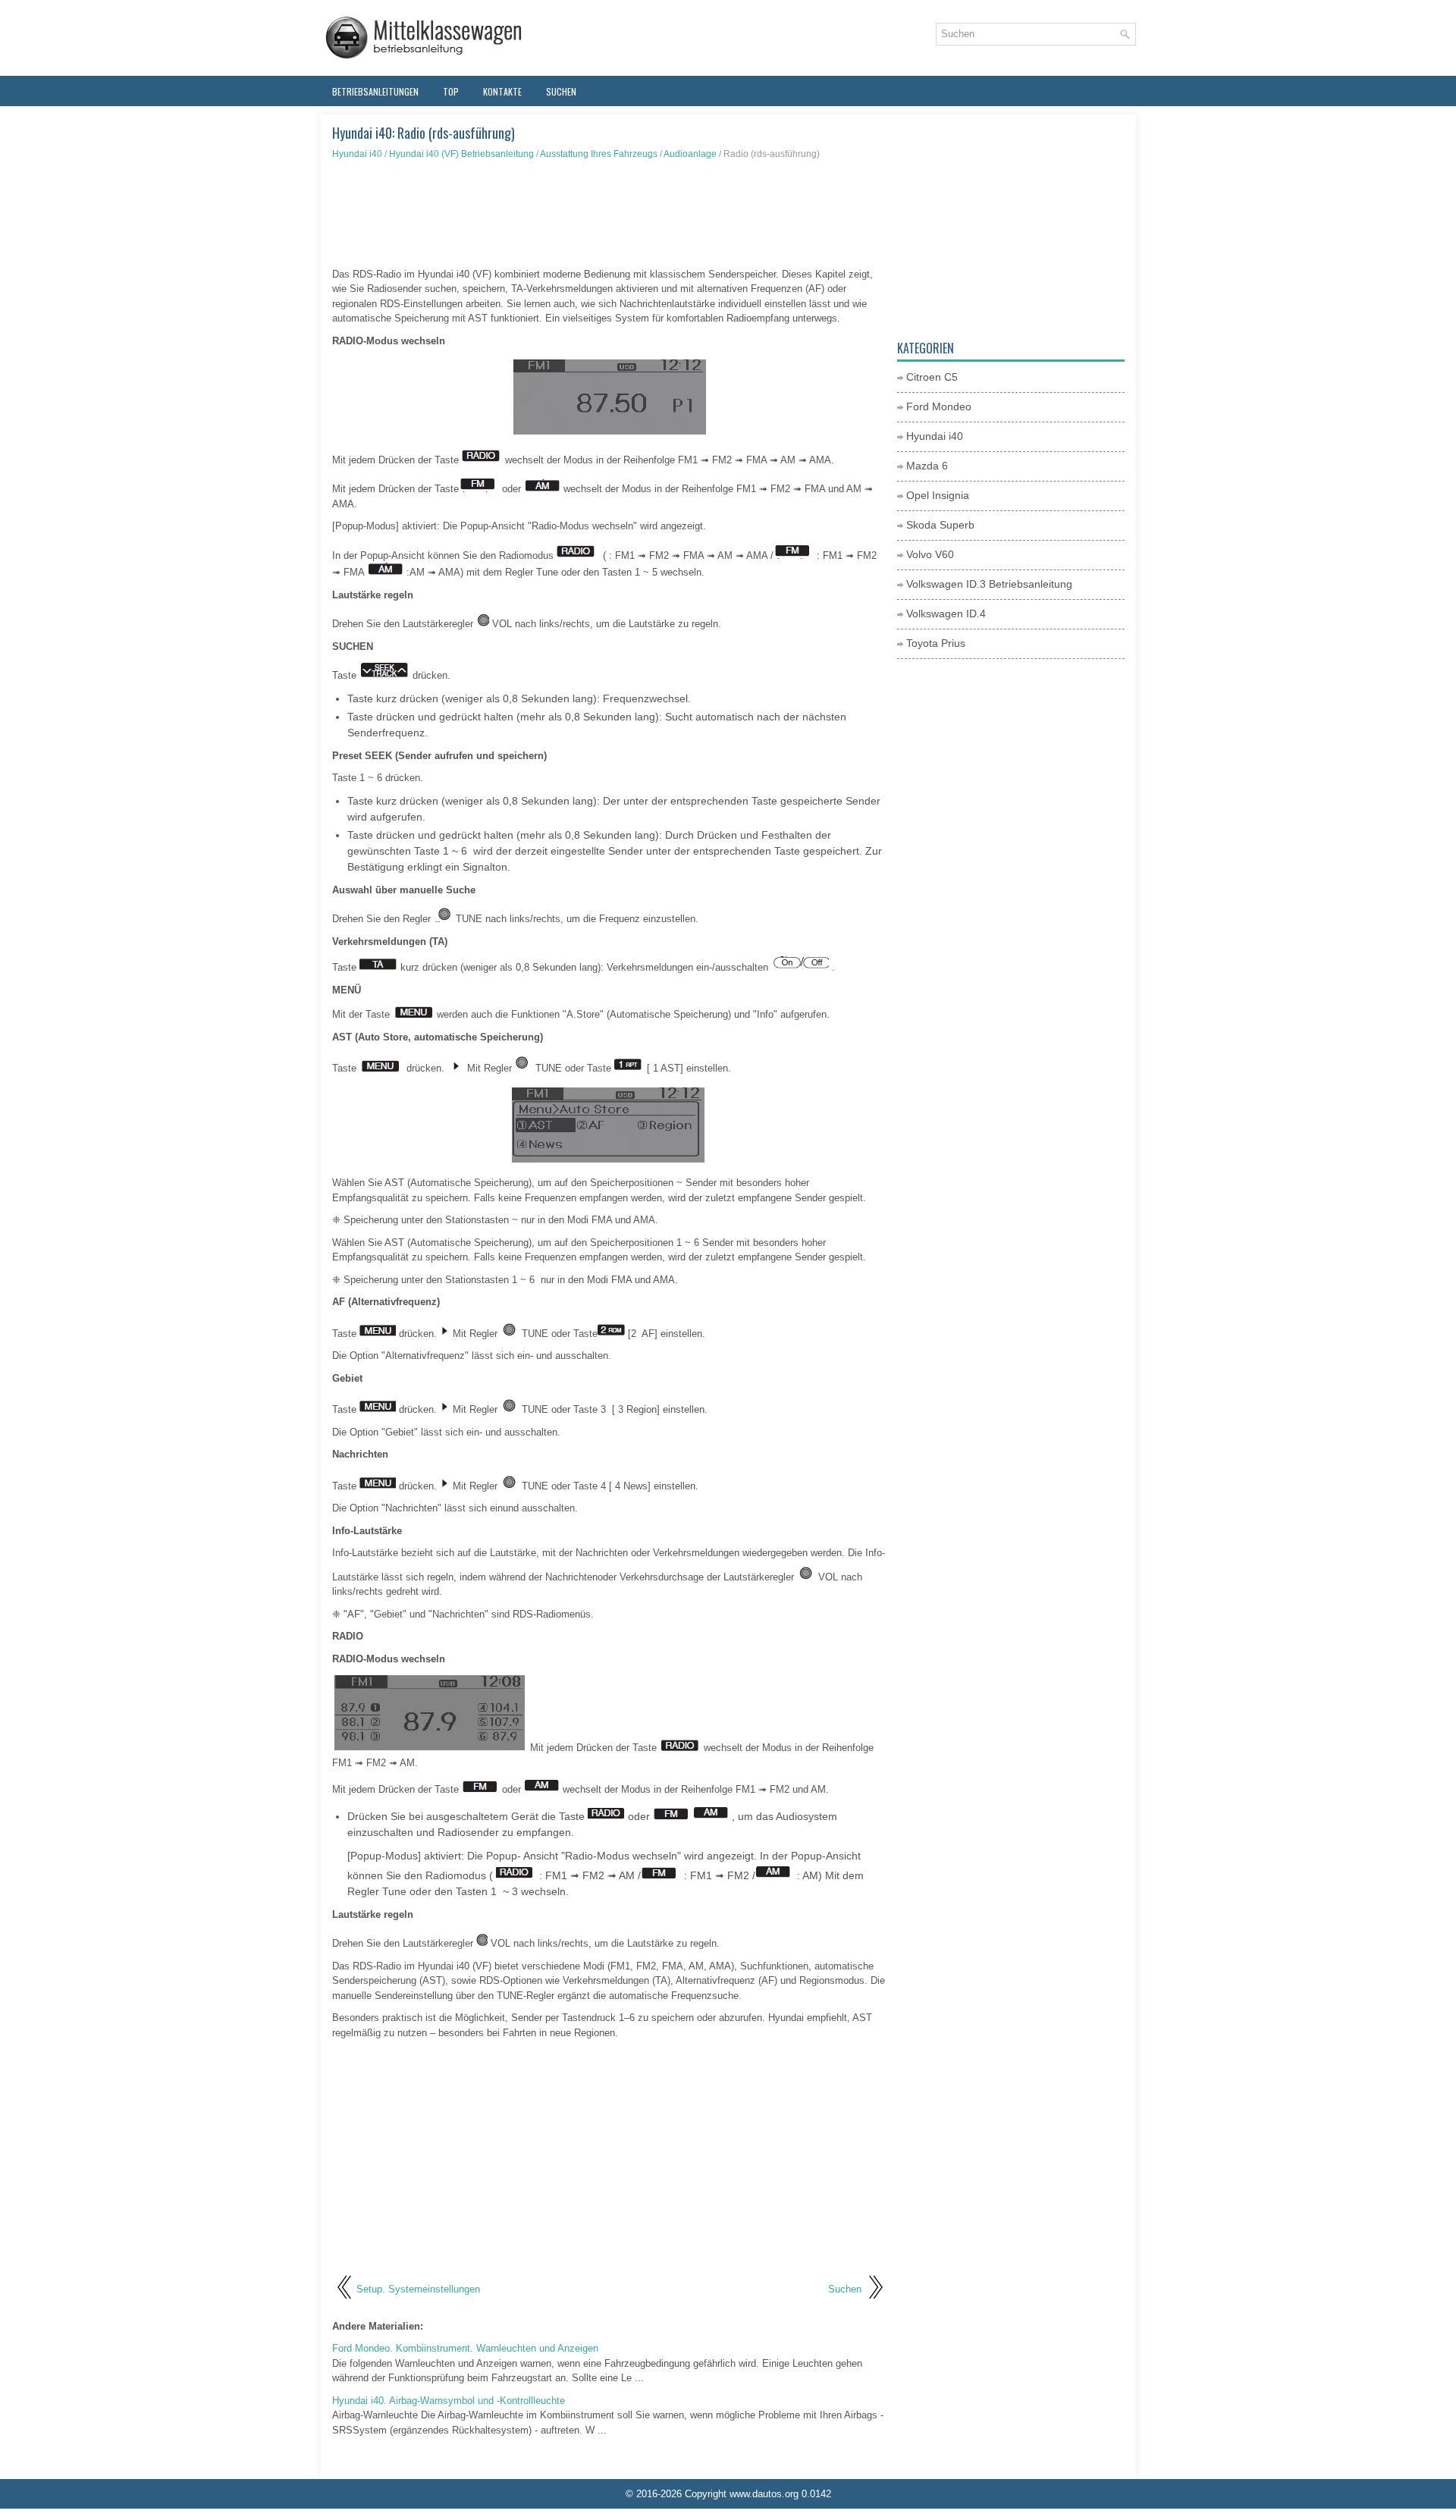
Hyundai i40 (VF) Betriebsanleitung (461, 154)
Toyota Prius (936, 643)
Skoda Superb (940, 525)
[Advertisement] (609, 214)
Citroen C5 (932, 377)
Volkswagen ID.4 (946, 614)
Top (451, 91)
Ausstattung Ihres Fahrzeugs (599, 154)
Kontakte (502, 91)
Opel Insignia (938, 495)
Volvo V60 (930, 554)
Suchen (561, 91)
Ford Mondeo (939, 406)
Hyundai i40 (357, 154)
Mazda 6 (927, 466)
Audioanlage (690, 154)
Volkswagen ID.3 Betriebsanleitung (989, 584)
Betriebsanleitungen (375, 91)
